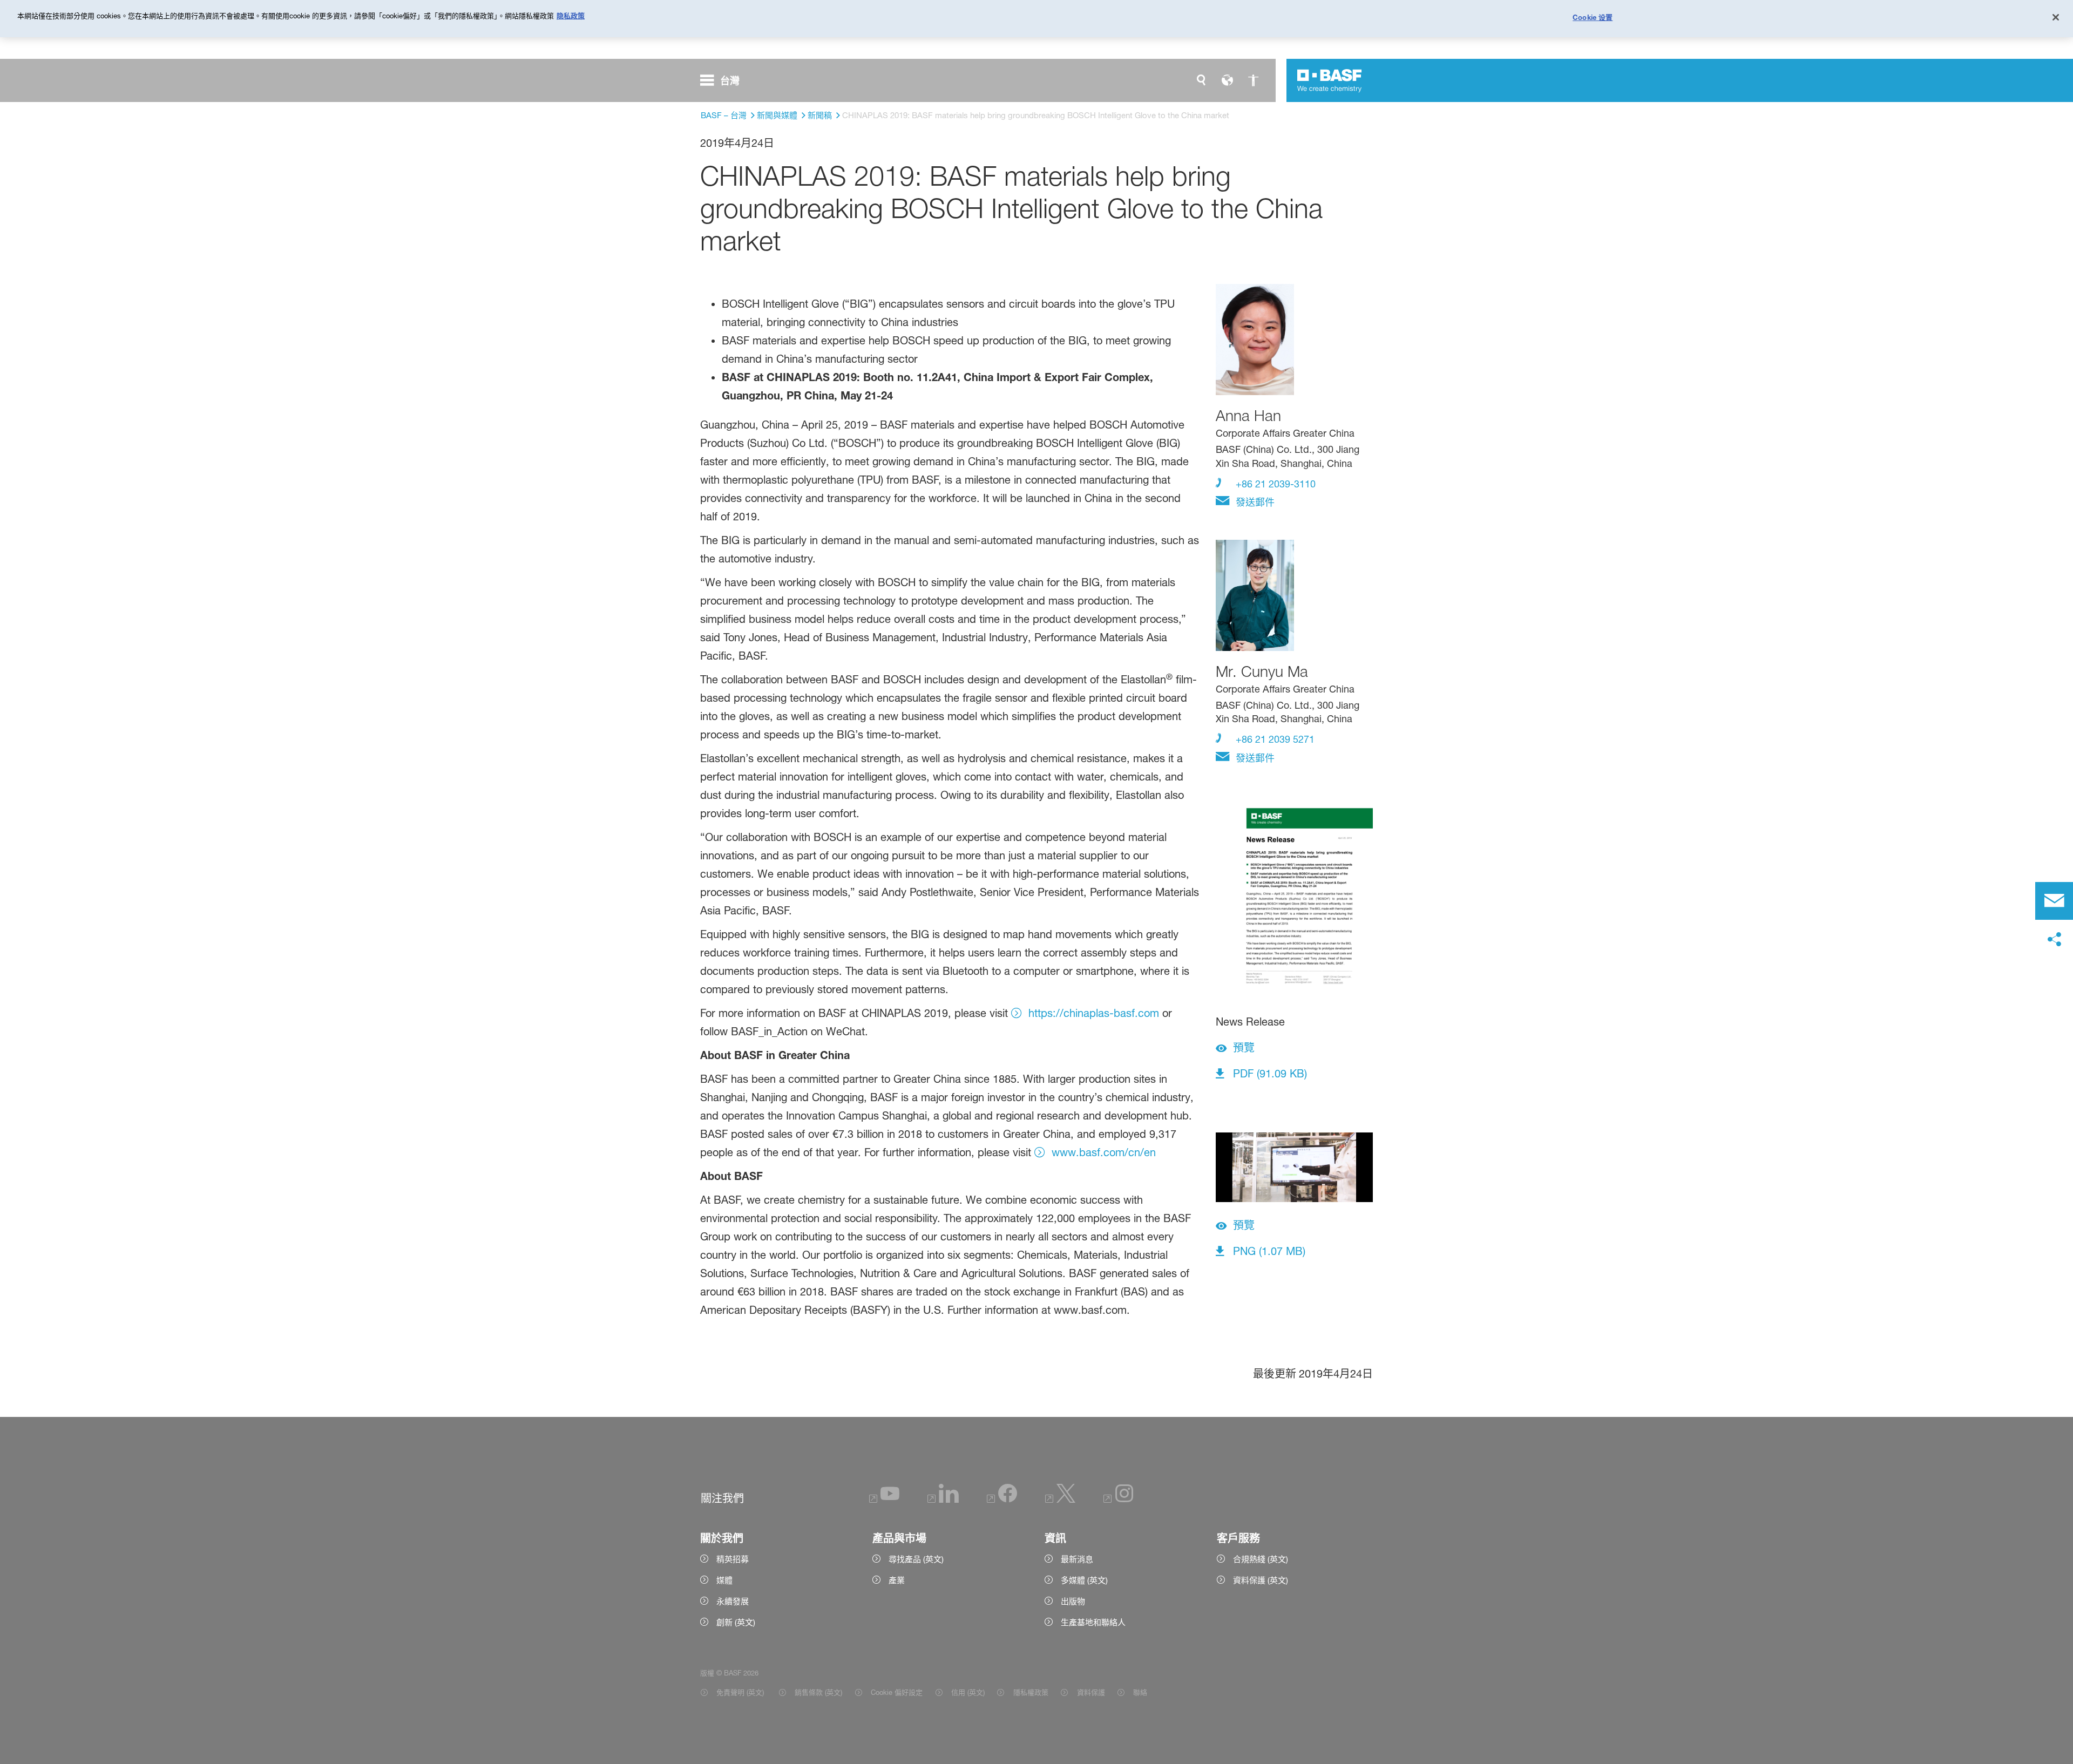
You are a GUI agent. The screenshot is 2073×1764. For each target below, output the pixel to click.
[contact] (2054, 901)
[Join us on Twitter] (1060, 1500)
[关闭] (2056, 17)
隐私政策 (571, 16)
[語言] (1227, 80)
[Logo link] (1330, 80)
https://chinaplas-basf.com (1094, 1013)
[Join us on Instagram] (1119, 1500)
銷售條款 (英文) (818, 1692)
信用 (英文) (968, 1692)
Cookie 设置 (1593, 17)
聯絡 (1140, 1692)
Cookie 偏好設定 (897, 1692)
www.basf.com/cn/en (1104, 1152)
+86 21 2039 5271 (1274, 739)
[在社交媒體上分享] (2054, 940)
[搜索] (1201, 80)
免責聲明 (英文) (741, 1692)
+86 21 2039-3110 (1274, 484)
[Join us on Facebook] (1002, 1500)
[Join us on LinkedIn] (943, 1500)
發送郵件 (1254, 502)
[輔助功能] (1253, 80)
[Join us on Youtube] (884, 1500)
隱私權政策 (1031, 1692)
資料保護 (1091, 1692)
